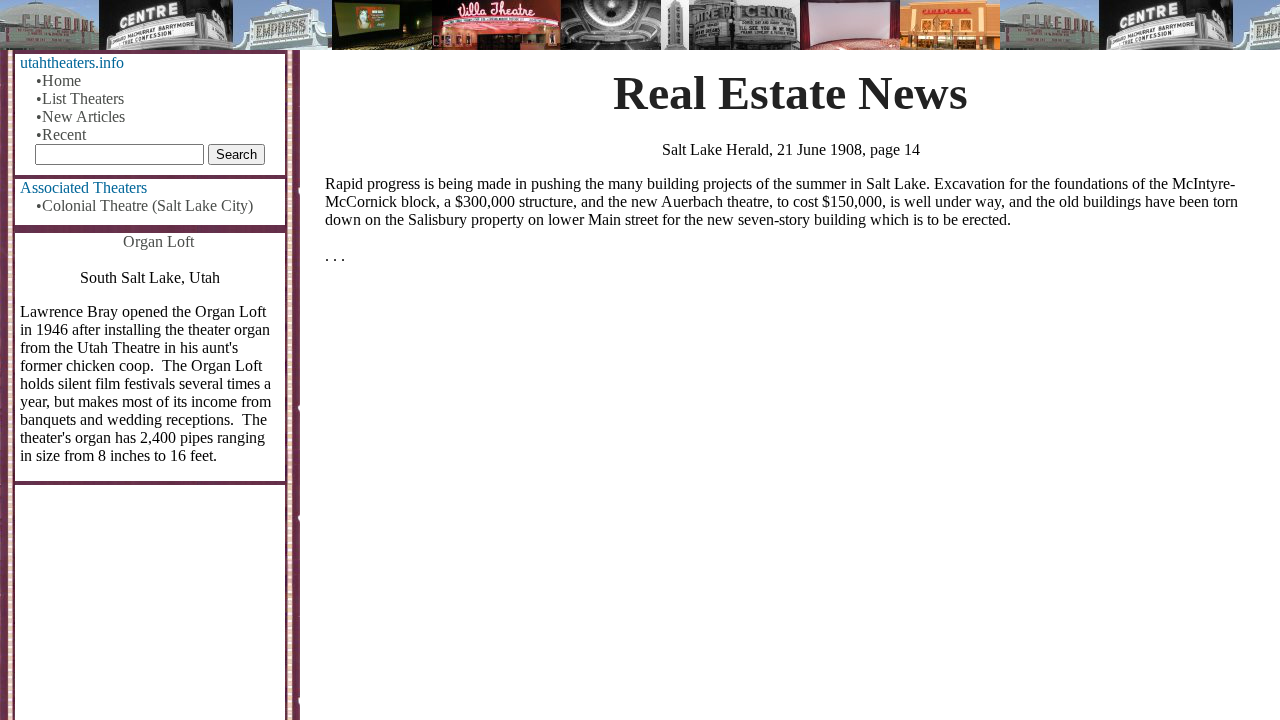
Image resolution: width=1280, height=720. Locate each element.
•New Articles (80, 116)
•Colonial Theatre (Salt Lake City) (144, 205)
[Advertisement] (790, 437)
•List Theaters (80, 98)
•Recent (61, 134)
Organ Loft (158, 241)
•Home (58, 80)
